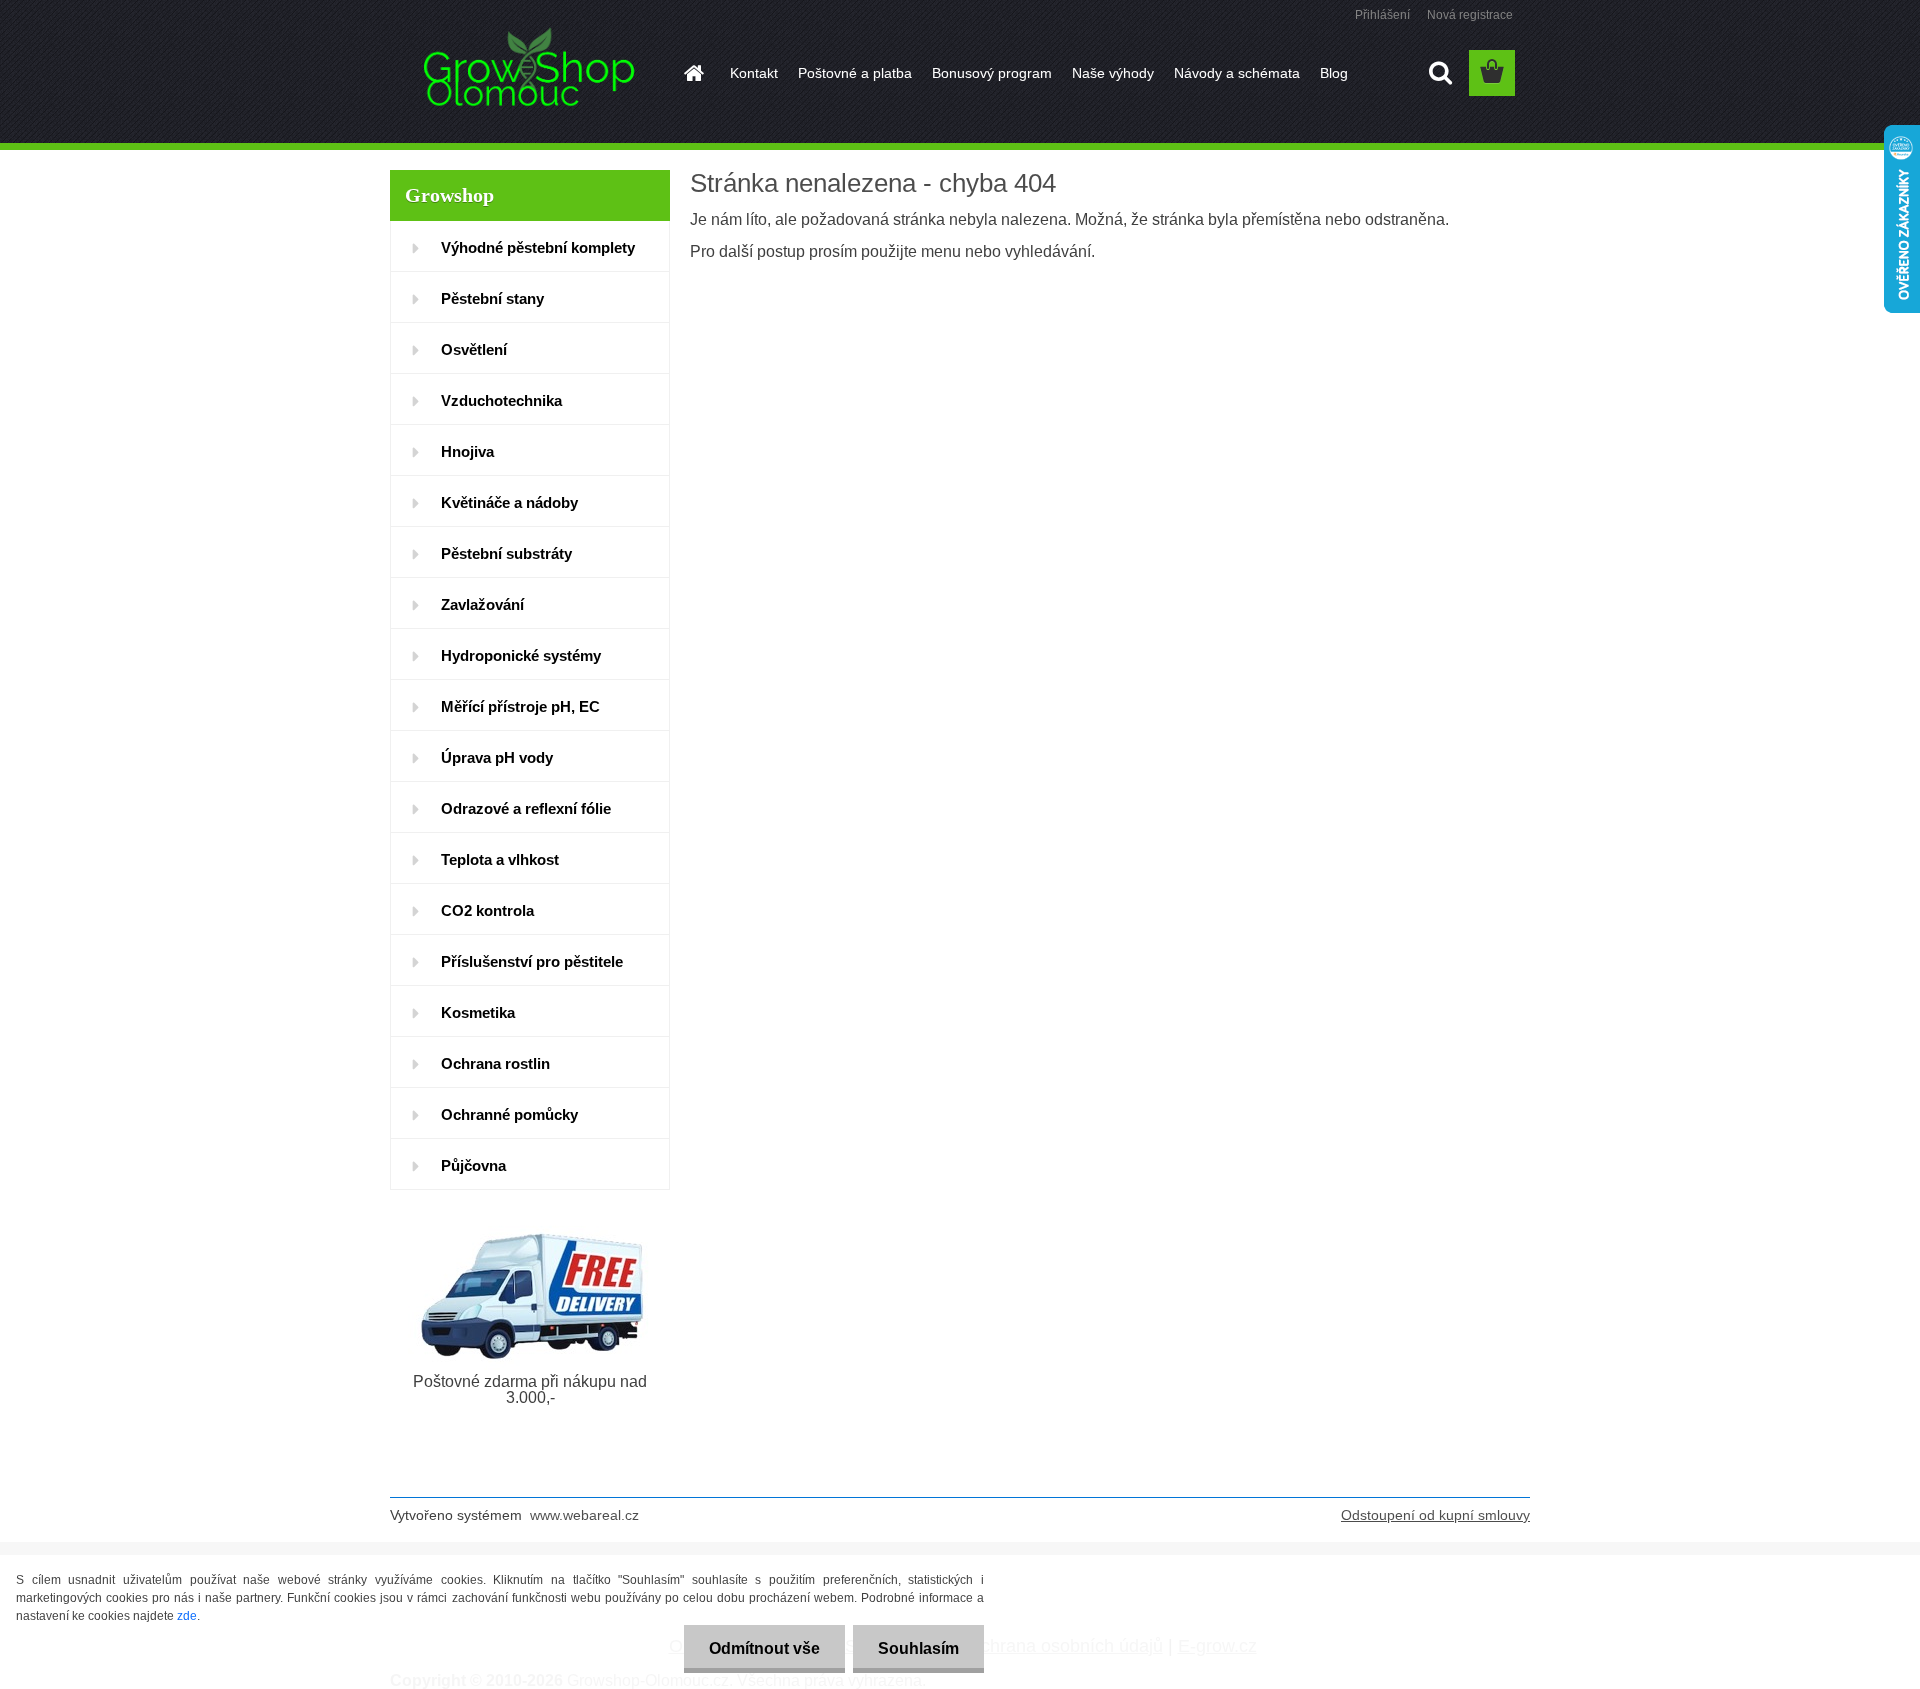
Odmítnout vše (764, 1648)
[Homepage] (692, 73)
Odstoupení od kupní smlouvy (1435, 1515)
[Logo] (527, 74)
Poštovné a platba (855, 73)
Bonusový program (992, 73)
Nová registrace (1470, 15)
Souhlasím (918, 1648)
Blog (1334, 73)
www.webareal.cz (584, 1515)
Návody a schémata (1237, 73)
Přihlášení (1382, 15)
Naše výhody (1113, 73)
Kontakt (754, 73)
